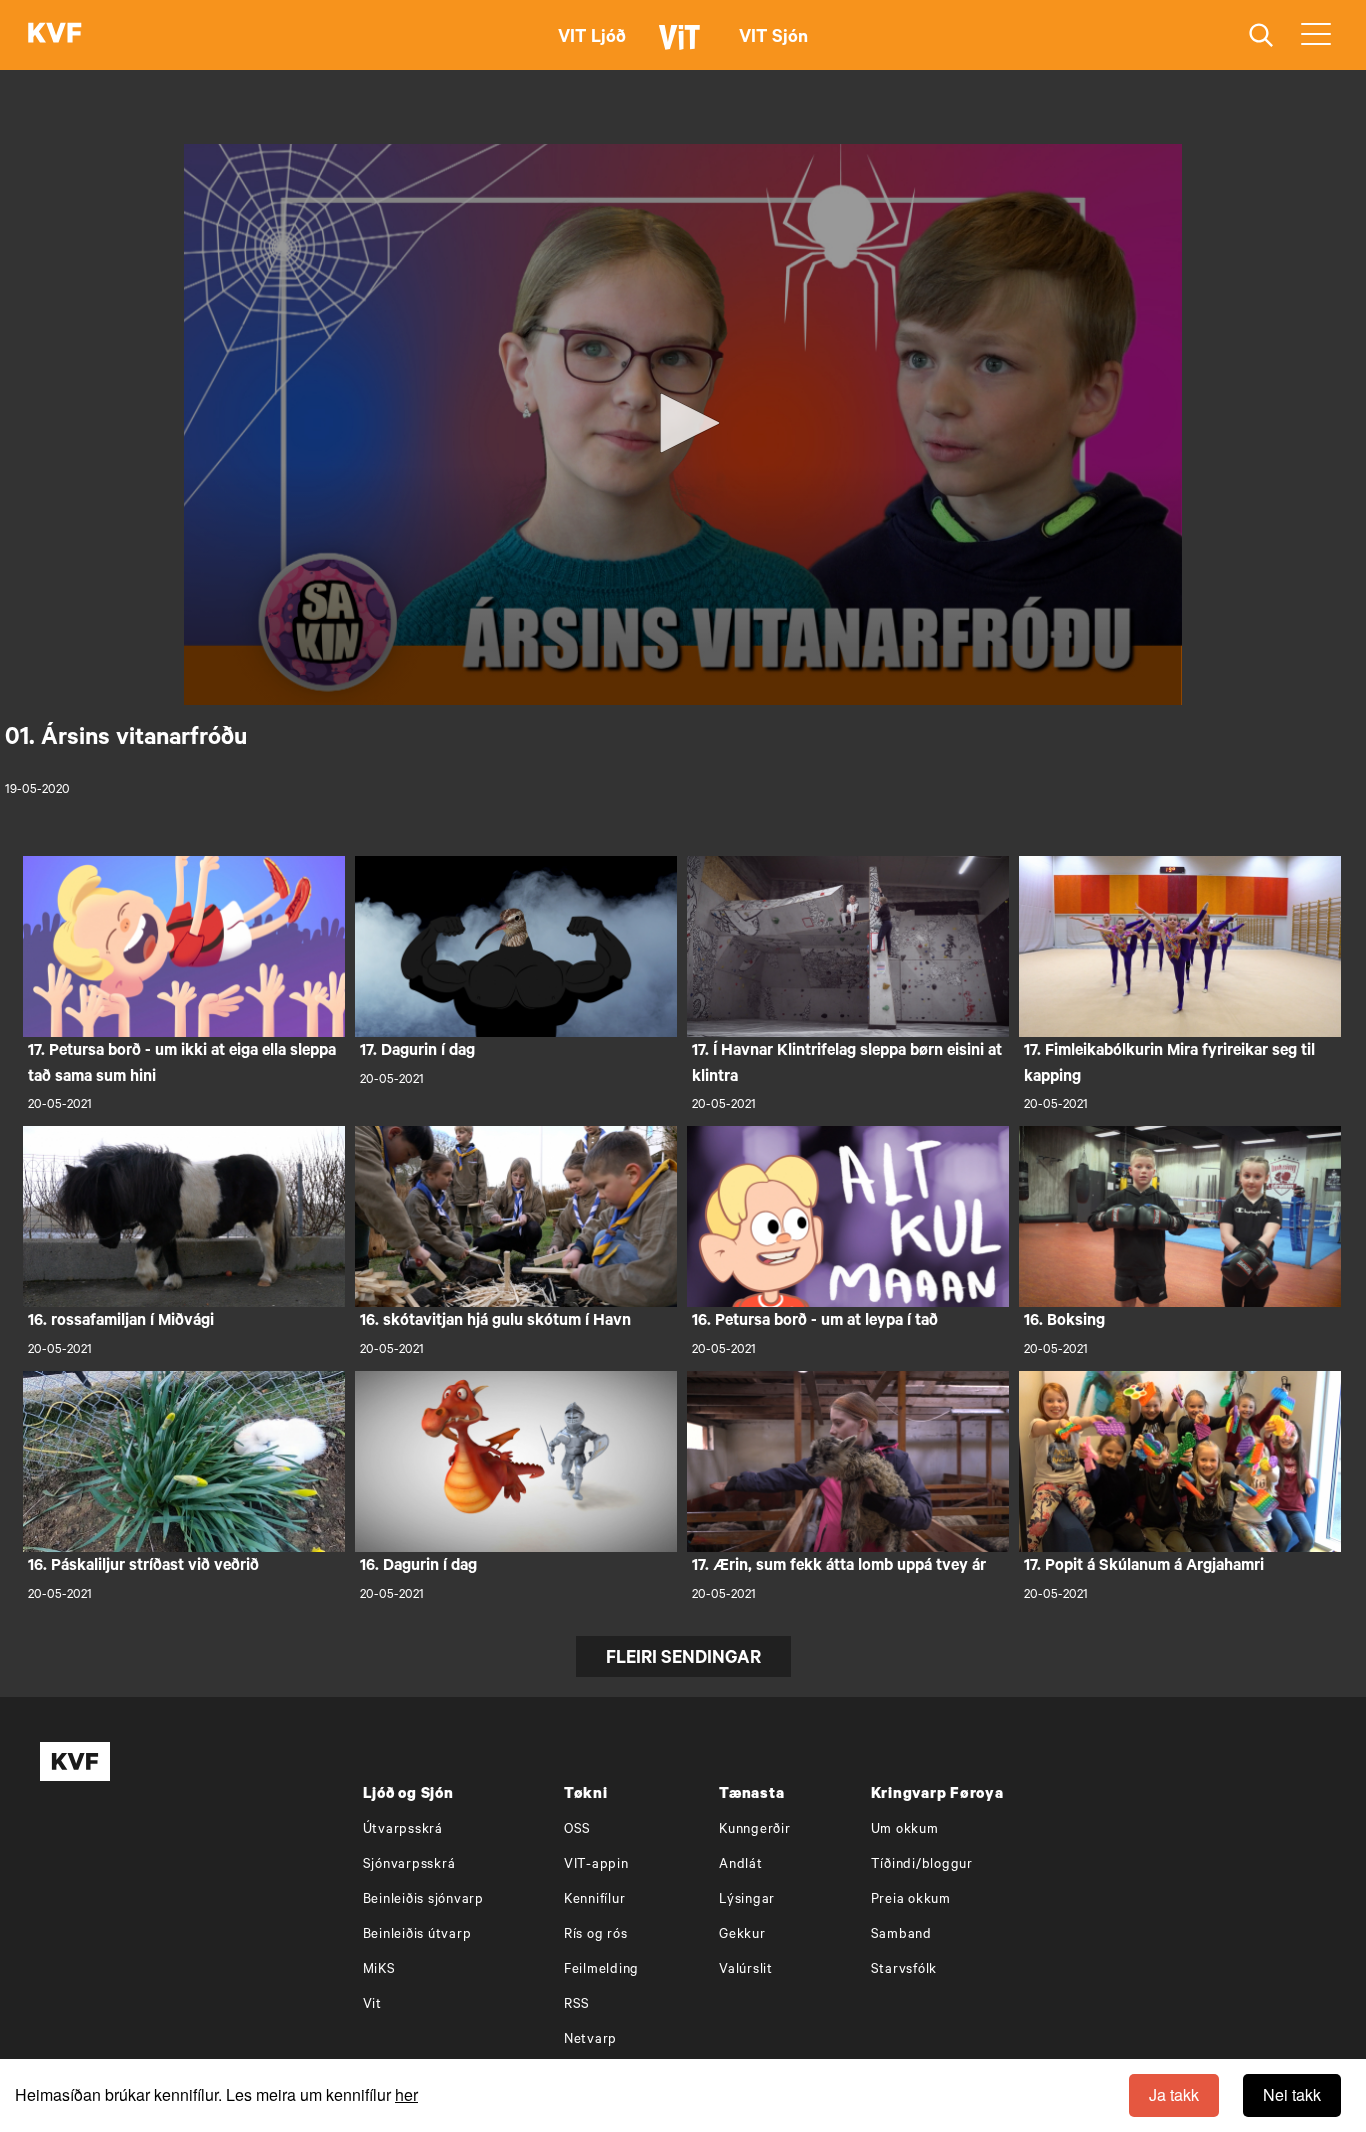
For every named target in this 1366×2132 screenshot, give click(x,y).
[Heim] (55, 35)
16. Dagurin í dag (418, 1567)
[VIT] (683, 46)
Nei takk (1292, 2094)
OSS (577, 1830)
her (406, 2094)
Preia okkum (911, 1900)
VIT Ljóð (592, 39)
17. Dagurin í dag (417, 1052)
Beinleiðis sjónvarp (423, 1900)
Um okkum (905, 1830)
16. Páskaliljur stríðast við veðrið (143, 1567)
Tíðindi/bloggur (922, 1865)
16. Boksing (1064, 1322)
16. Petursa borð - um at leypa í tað (815, 1322)
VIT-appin (596, 1865)
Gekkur (742, 1935)
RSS (577, 2005)
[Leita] (1261, 35)
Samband (901, 1935)
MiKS (379, 1970)
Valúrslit (746, 1970)
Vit (372, 2005)
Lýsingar (747, 1900)
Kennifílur (595, 1900)
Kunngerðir (755, 1830)
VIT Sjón (773, 39)
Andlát (741, 1865)
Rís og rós (596, 1935)
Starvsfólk (904, 1970)
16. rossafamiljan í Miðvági (121, 1322)
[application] (682, 424)
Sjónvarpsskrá (409, 1865)
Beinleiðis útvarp (417, 1935)
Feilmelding (601, 1970)
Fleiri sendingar (683, 1660)
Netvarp (590, 2040)
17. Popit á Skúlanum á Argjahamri (1144, 1567)
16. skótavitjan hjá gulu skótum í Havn (495, 1322)
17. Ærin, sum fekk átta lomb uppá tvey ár (839, 1567)
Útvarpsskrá (403, 1830)
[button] (683, 423)
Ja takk (1174, 2094)
